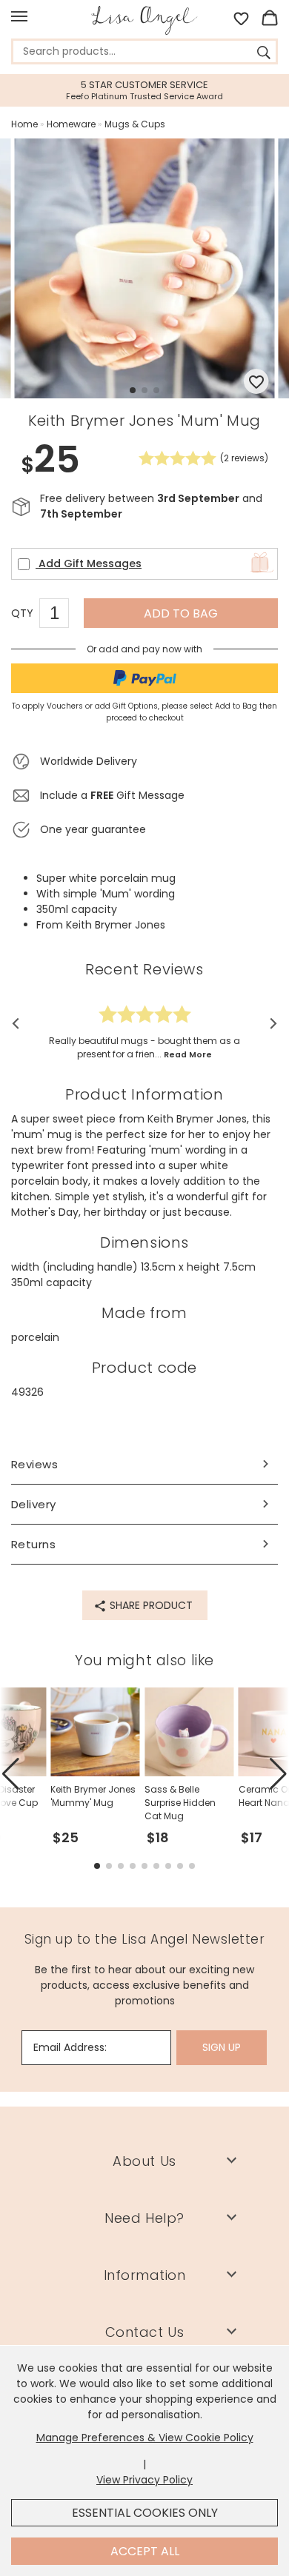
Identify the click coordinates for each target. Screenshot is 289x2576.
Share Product (150, 1605)
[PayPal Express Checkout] (144, 678)
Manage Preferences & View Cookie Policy (145, 2438)
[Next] (269, 1024)
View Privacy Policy (144, 2480)
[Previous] (20, 1024)
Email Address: (70, 2047)
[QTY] (62, 615)
